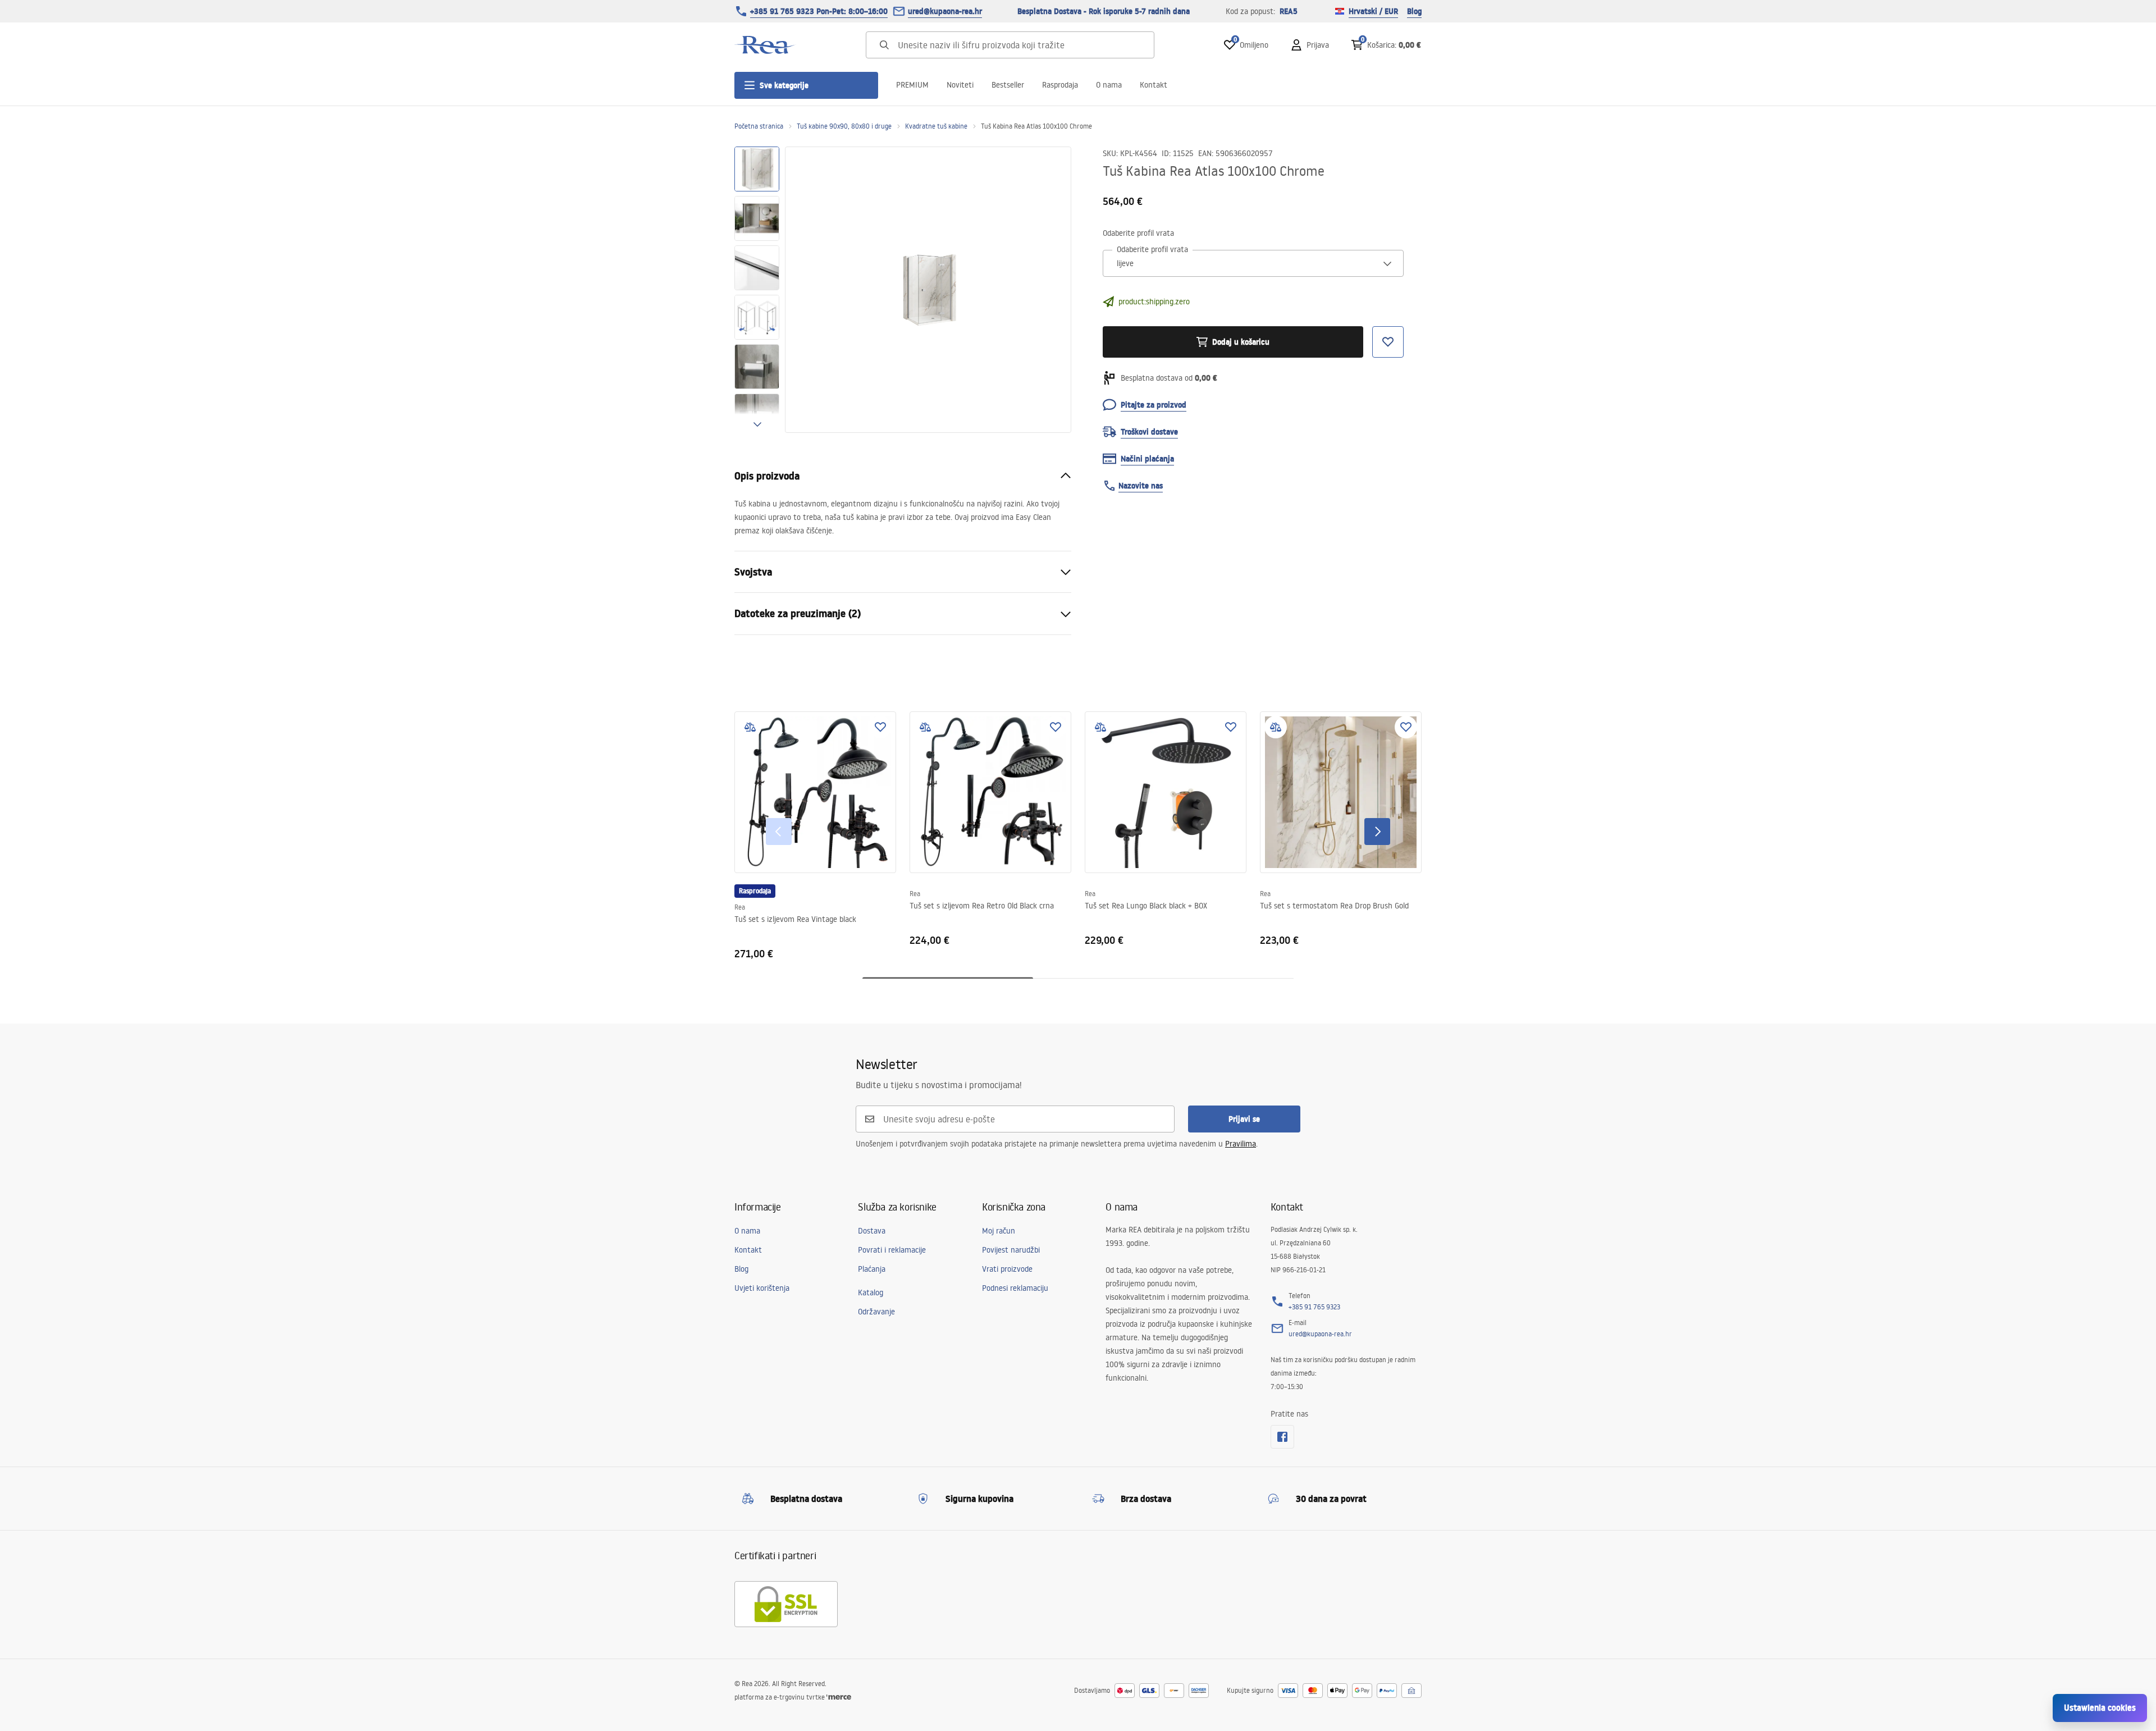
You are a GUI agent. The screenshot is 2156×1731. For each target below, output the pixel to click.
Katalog (871, 1292)
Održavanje (876, 1312)
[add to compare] (750, 727)
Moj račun (999, 1231)
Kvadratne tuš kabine (936, 126)
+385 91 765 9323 (1314, 1307)
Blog (1414, 11)
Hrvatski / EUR (1373, 11)
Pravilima (1241, 1144)
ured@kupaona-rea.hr (945, 11)
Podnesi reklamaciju (1015, 1288)
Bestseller (1008, 85)
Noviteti (960, 85)
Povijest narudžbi (1011, 1250)
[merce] (839, 1697)
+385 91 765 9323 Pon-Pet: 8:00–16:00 (819, 11)
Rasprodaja (1060, 85)
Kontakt (1154, 85)
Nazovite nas (1141, 486)
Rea (740, 907)
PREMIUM (912, 85)
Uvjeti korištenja (762, 1288)
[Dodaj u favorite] (880, 727)
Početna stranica (759, 126)
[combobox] (1253, 263)
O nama (1109, 85)
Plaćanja (872, 1269)
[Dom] (765, 45)
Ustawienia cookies (2100, 1708)
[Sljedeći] (1377, 832)
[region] (757, 290)
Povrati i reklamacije (892, 1250)
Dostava (872, 1231)
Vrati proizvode (1007, 1269)
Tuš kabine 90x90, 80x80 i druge (844, 126)
